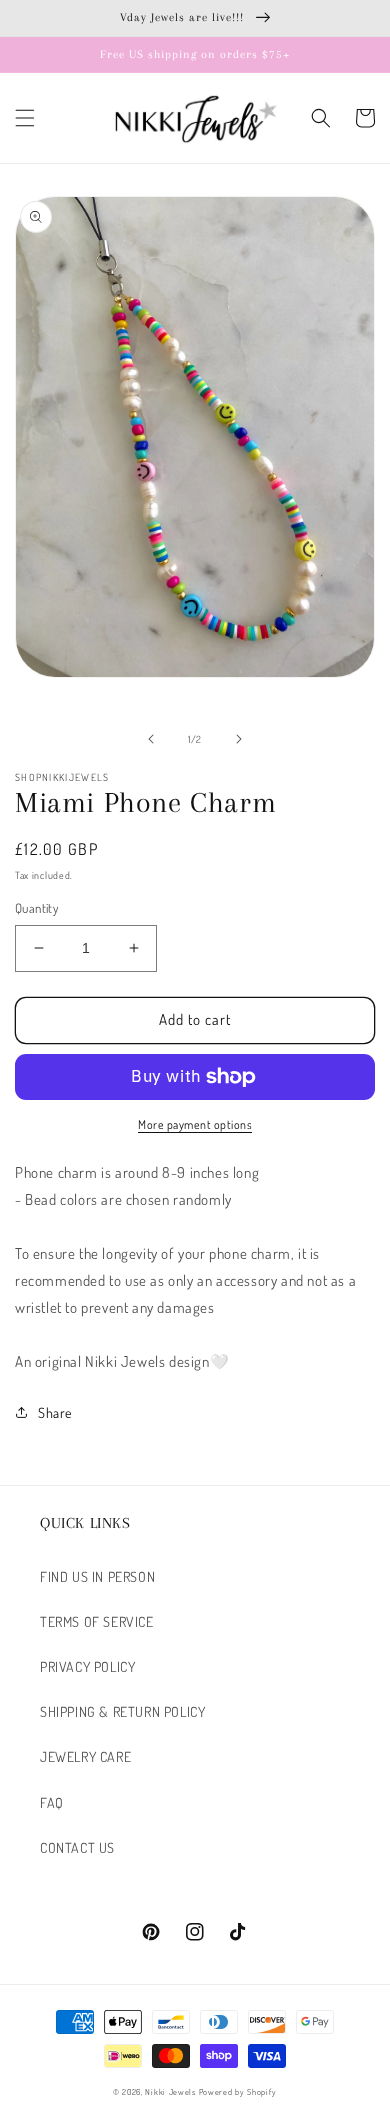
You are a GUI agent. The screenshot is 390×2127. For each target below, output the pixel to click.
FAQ (52, 1802)
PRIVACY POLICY (87, 1666)
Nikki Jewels (170, 2091)
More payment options (195, 1124)
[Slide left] (151, 739)
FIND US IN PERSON (97, 1576)
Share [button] (55, 1412)
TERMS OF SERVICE (97, 1621)
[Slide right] (239, 739)
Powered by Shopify (238, 2091)
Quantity (36, 908)
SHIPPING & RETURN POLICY (122, 1711)
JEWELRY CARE (85, 1756)
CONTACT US (77, 1847)
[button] (25, 118)
